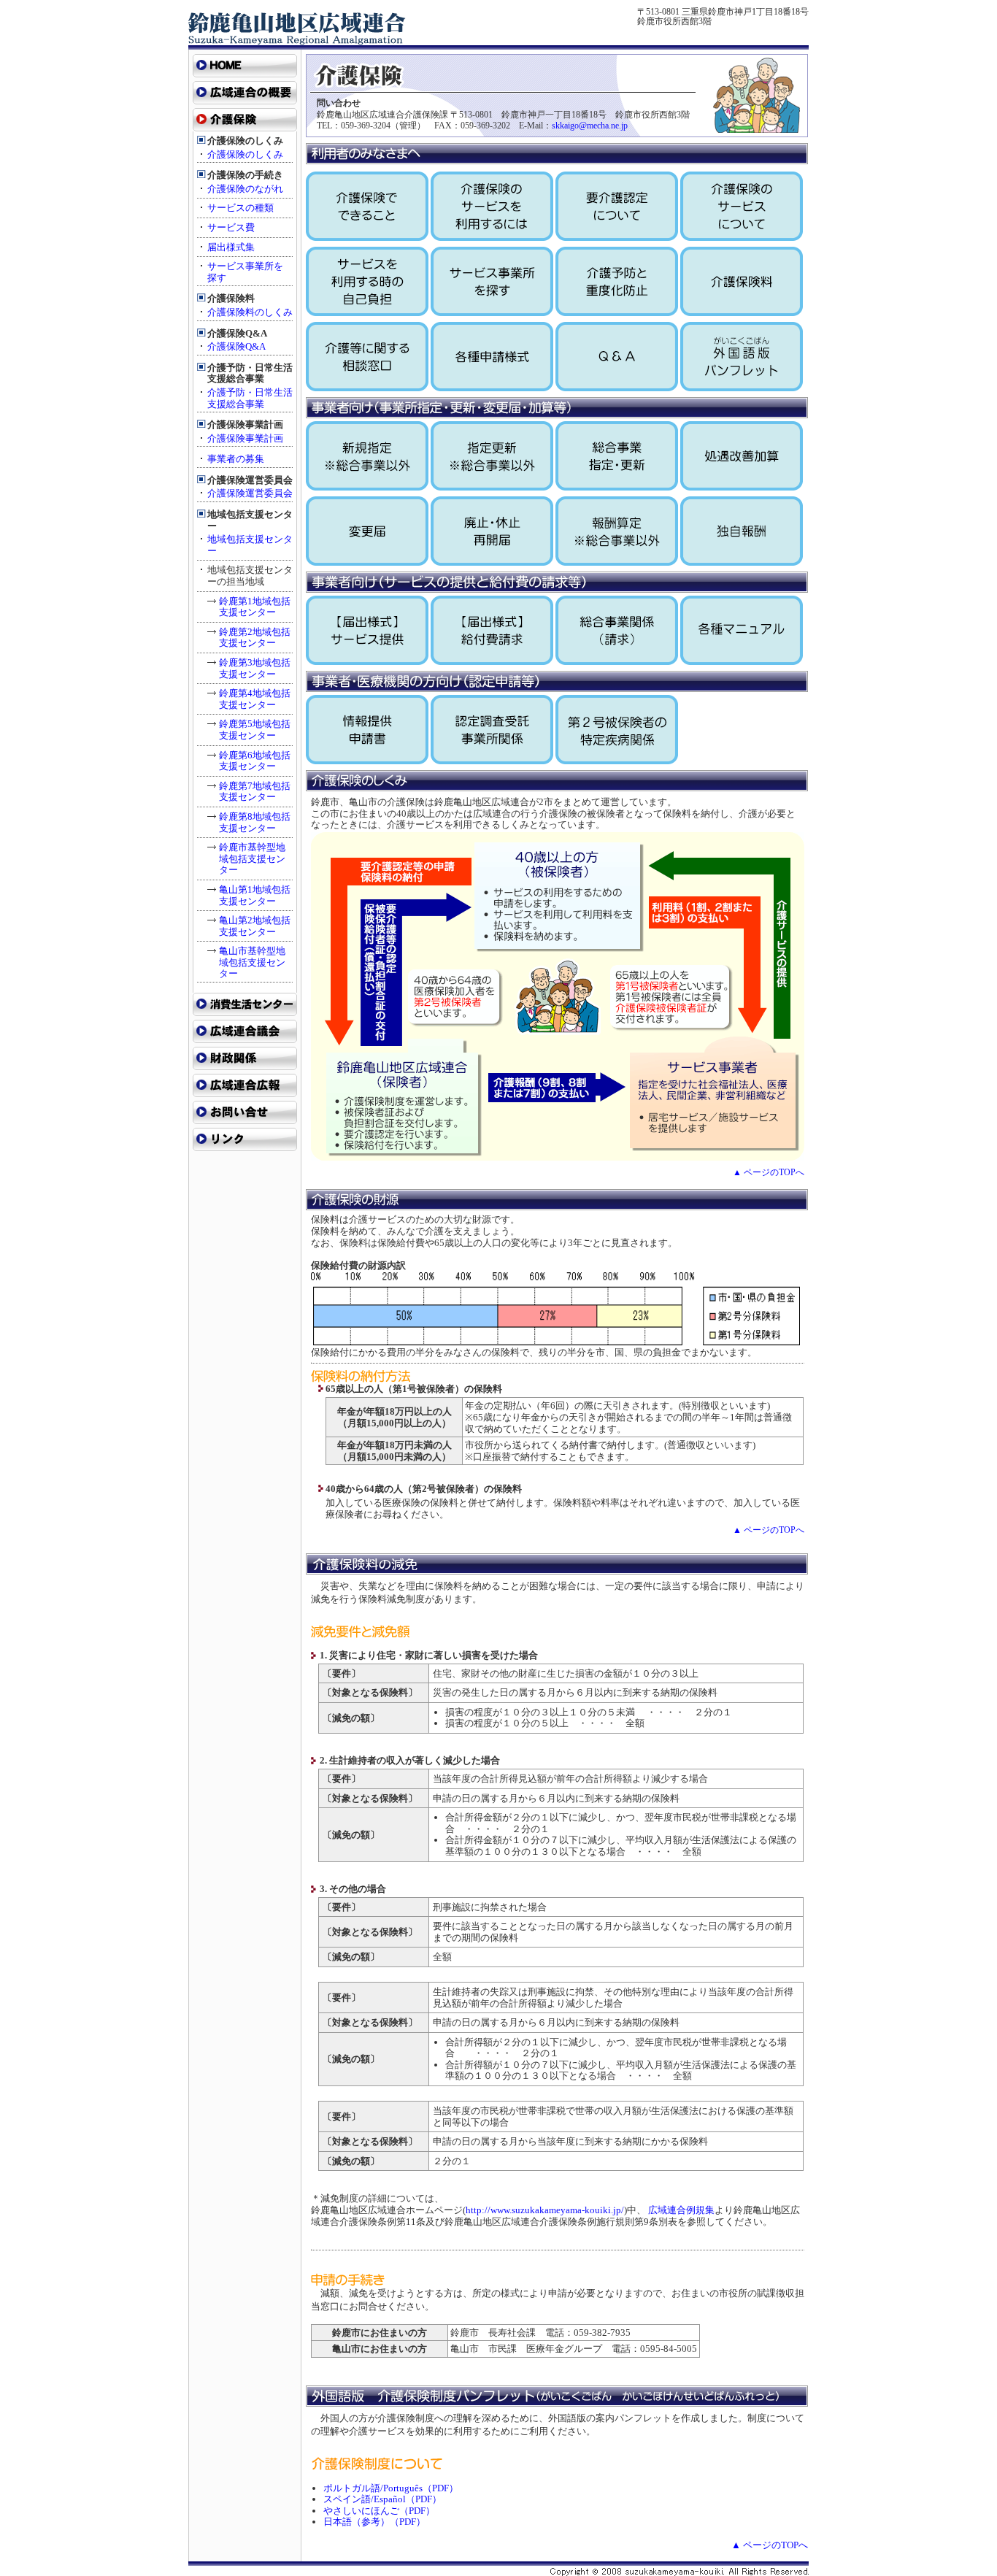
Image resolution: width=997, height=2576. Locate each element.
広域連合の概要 (245, 93)
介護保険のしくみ (245, 154)
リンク (245, 1139)
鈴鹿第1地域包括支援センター (255, 607)
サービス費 (231, 227)
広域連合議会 (245, 1031)
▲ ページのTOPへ (769, 1172)
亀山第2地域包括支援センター (255, 926)
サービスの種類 (240, 208)
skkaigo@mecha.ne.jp (590, 126)
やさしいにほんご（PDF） (379, 2511)
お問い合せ (245, 1112)
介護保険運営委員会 (250, 493)
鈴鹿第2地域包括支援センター (255, 638)
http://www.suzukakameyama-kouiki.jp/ (545, 2210)
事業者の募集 (236, 459)
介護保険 (245, 120)
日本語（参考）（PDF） (374, 2522)
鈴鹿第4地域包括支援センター (255, 699)
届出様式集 (231, 247)
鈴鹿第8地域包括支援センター (255, 822)
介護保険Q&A (236, 346)
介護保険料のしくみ (250, 312)
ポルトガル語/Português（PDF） (391, 2488)
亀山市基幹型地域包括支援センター (252, 962)
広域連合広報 (245, 1085)
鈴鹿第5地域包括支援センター (255, 730)
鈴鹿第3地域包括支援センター (255, 668)
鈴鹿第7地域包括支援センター (255, 792)
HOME (245, 66)
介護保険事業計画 (245, 438)
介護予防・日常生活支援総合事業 (250, 398)
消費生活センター (245, 1004)
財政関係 (245, 1058)
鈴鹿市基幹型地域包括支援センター (252, 858)
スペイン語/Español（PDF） (382, 2499)
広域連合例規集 (681, 2210)
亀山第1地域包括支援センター (255, 895)
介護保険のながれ (245, 189)
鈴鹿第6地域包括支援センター (255, 761)
